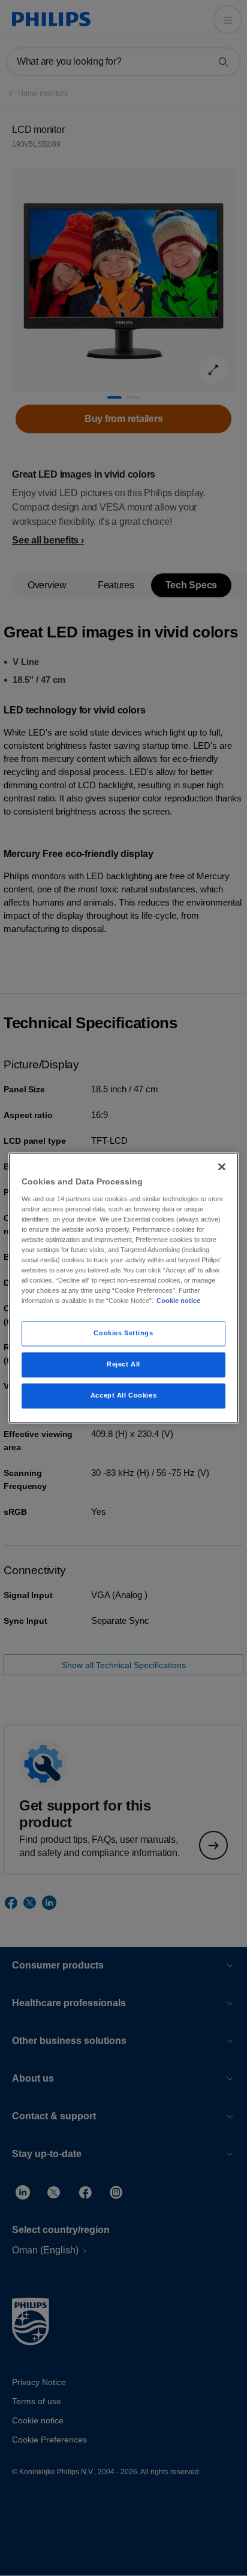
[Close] (222, 1167)
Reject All (123, 1365)
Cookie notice (178, 1301)
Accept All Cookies (123, 1396)
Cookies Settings (123, 1333)
